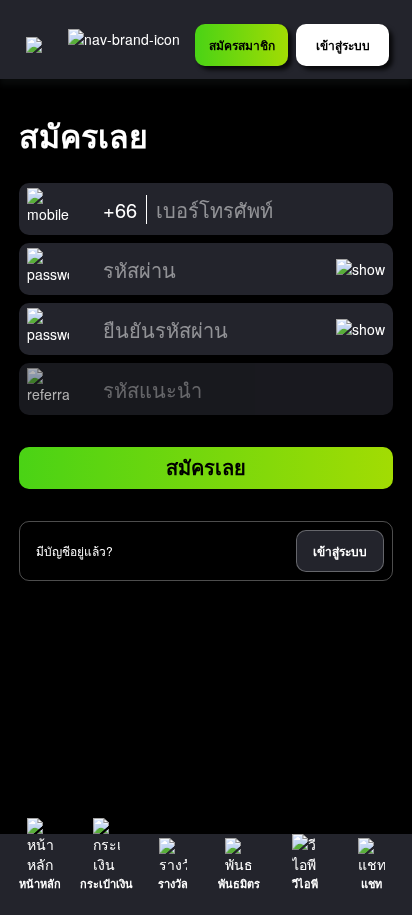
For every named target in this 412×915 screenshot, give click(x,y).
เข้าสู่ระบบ (340, 551)
